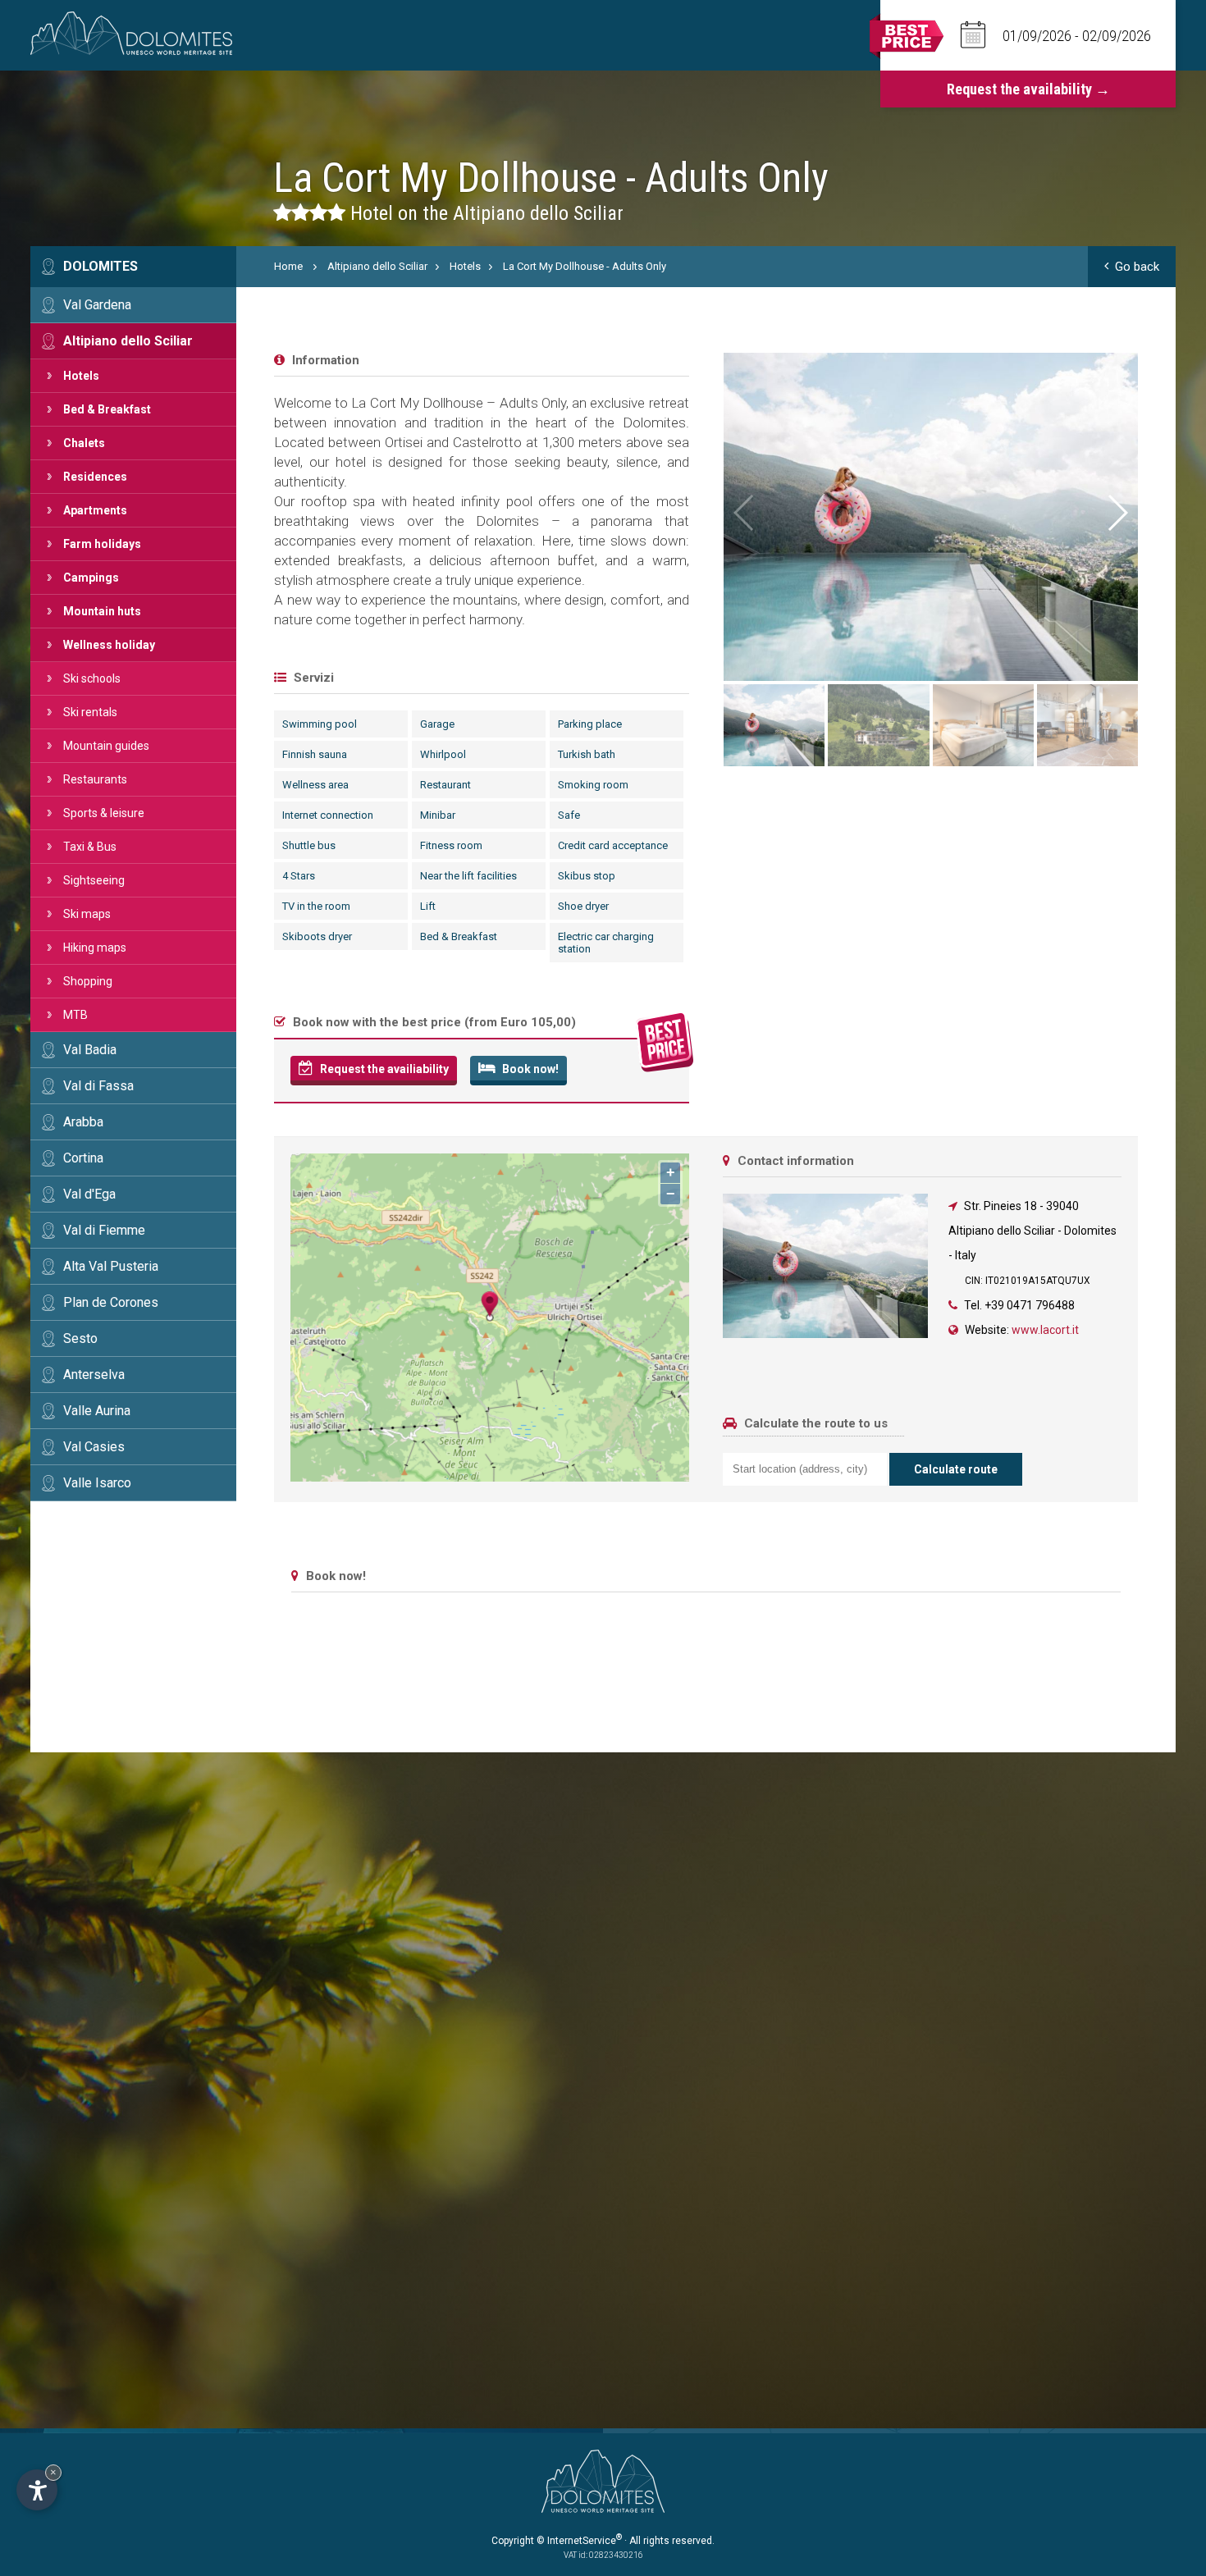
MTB (75, 1015)
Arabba (83, 1122)
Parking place (590, 724)
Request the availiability (383, 1069)
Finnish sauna (315, 754)
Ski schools (92, 678)
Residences (95, 477)
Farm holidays (102, 544)
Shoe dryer (583, 906)
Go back (1137, 267)
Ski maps (87, 914)
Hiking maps (95, 948)
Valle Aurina (97, 1411)
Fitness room (451, 845)
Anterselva (94, 1375)
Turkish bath (587, 754)
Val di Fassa (98, 1086)
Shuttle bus (309, 845)
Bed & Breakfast (107, 409)
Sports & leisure (104, 813)
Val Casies (94, 1447)
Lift (428, 906)
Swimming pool (320, 724)
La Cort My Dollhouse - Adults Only (585, 266)
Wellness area (315, 785)
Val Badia (90, 1050)
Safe (569, 815)
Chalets (84, 443)
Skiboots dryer (317, 936)
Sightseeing (94, 880)
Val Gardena (97, 305)
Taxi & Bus (90, 847)
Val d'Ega (89, 1194)
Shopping (88, 981)
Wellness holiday (109, 645)
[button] (1117, 513)
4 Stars (299, 876)
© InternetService (579, 2541)
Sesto (80, 1338)
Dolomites (100, 266)
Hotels (81, 376)
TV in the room (316, 906)
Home (288, 266)
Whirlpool (443, 754)
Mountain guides (106, 746)
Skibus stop (587, 876)
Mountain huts (102, 611)
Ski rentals (90, 712)
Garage (437, 724)
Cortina (83, 1158)
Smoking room (593, 785)
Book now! (529, 1069)
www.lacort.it (1045, 1330)
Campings (91, 578)
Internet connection (328, 815)
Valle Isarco (97, 1483)
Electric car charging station (606, 943)
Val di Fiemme (104, 1230)
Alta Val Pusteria (111, 1266)
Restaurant (445, 785)
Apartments (95, 510)
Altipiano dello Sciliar (128, 341)
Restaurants (95, 779)
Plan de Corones (111, 1302)
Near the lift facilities (468, 876)
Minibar (438, 815)
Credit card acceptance (613, 845)
